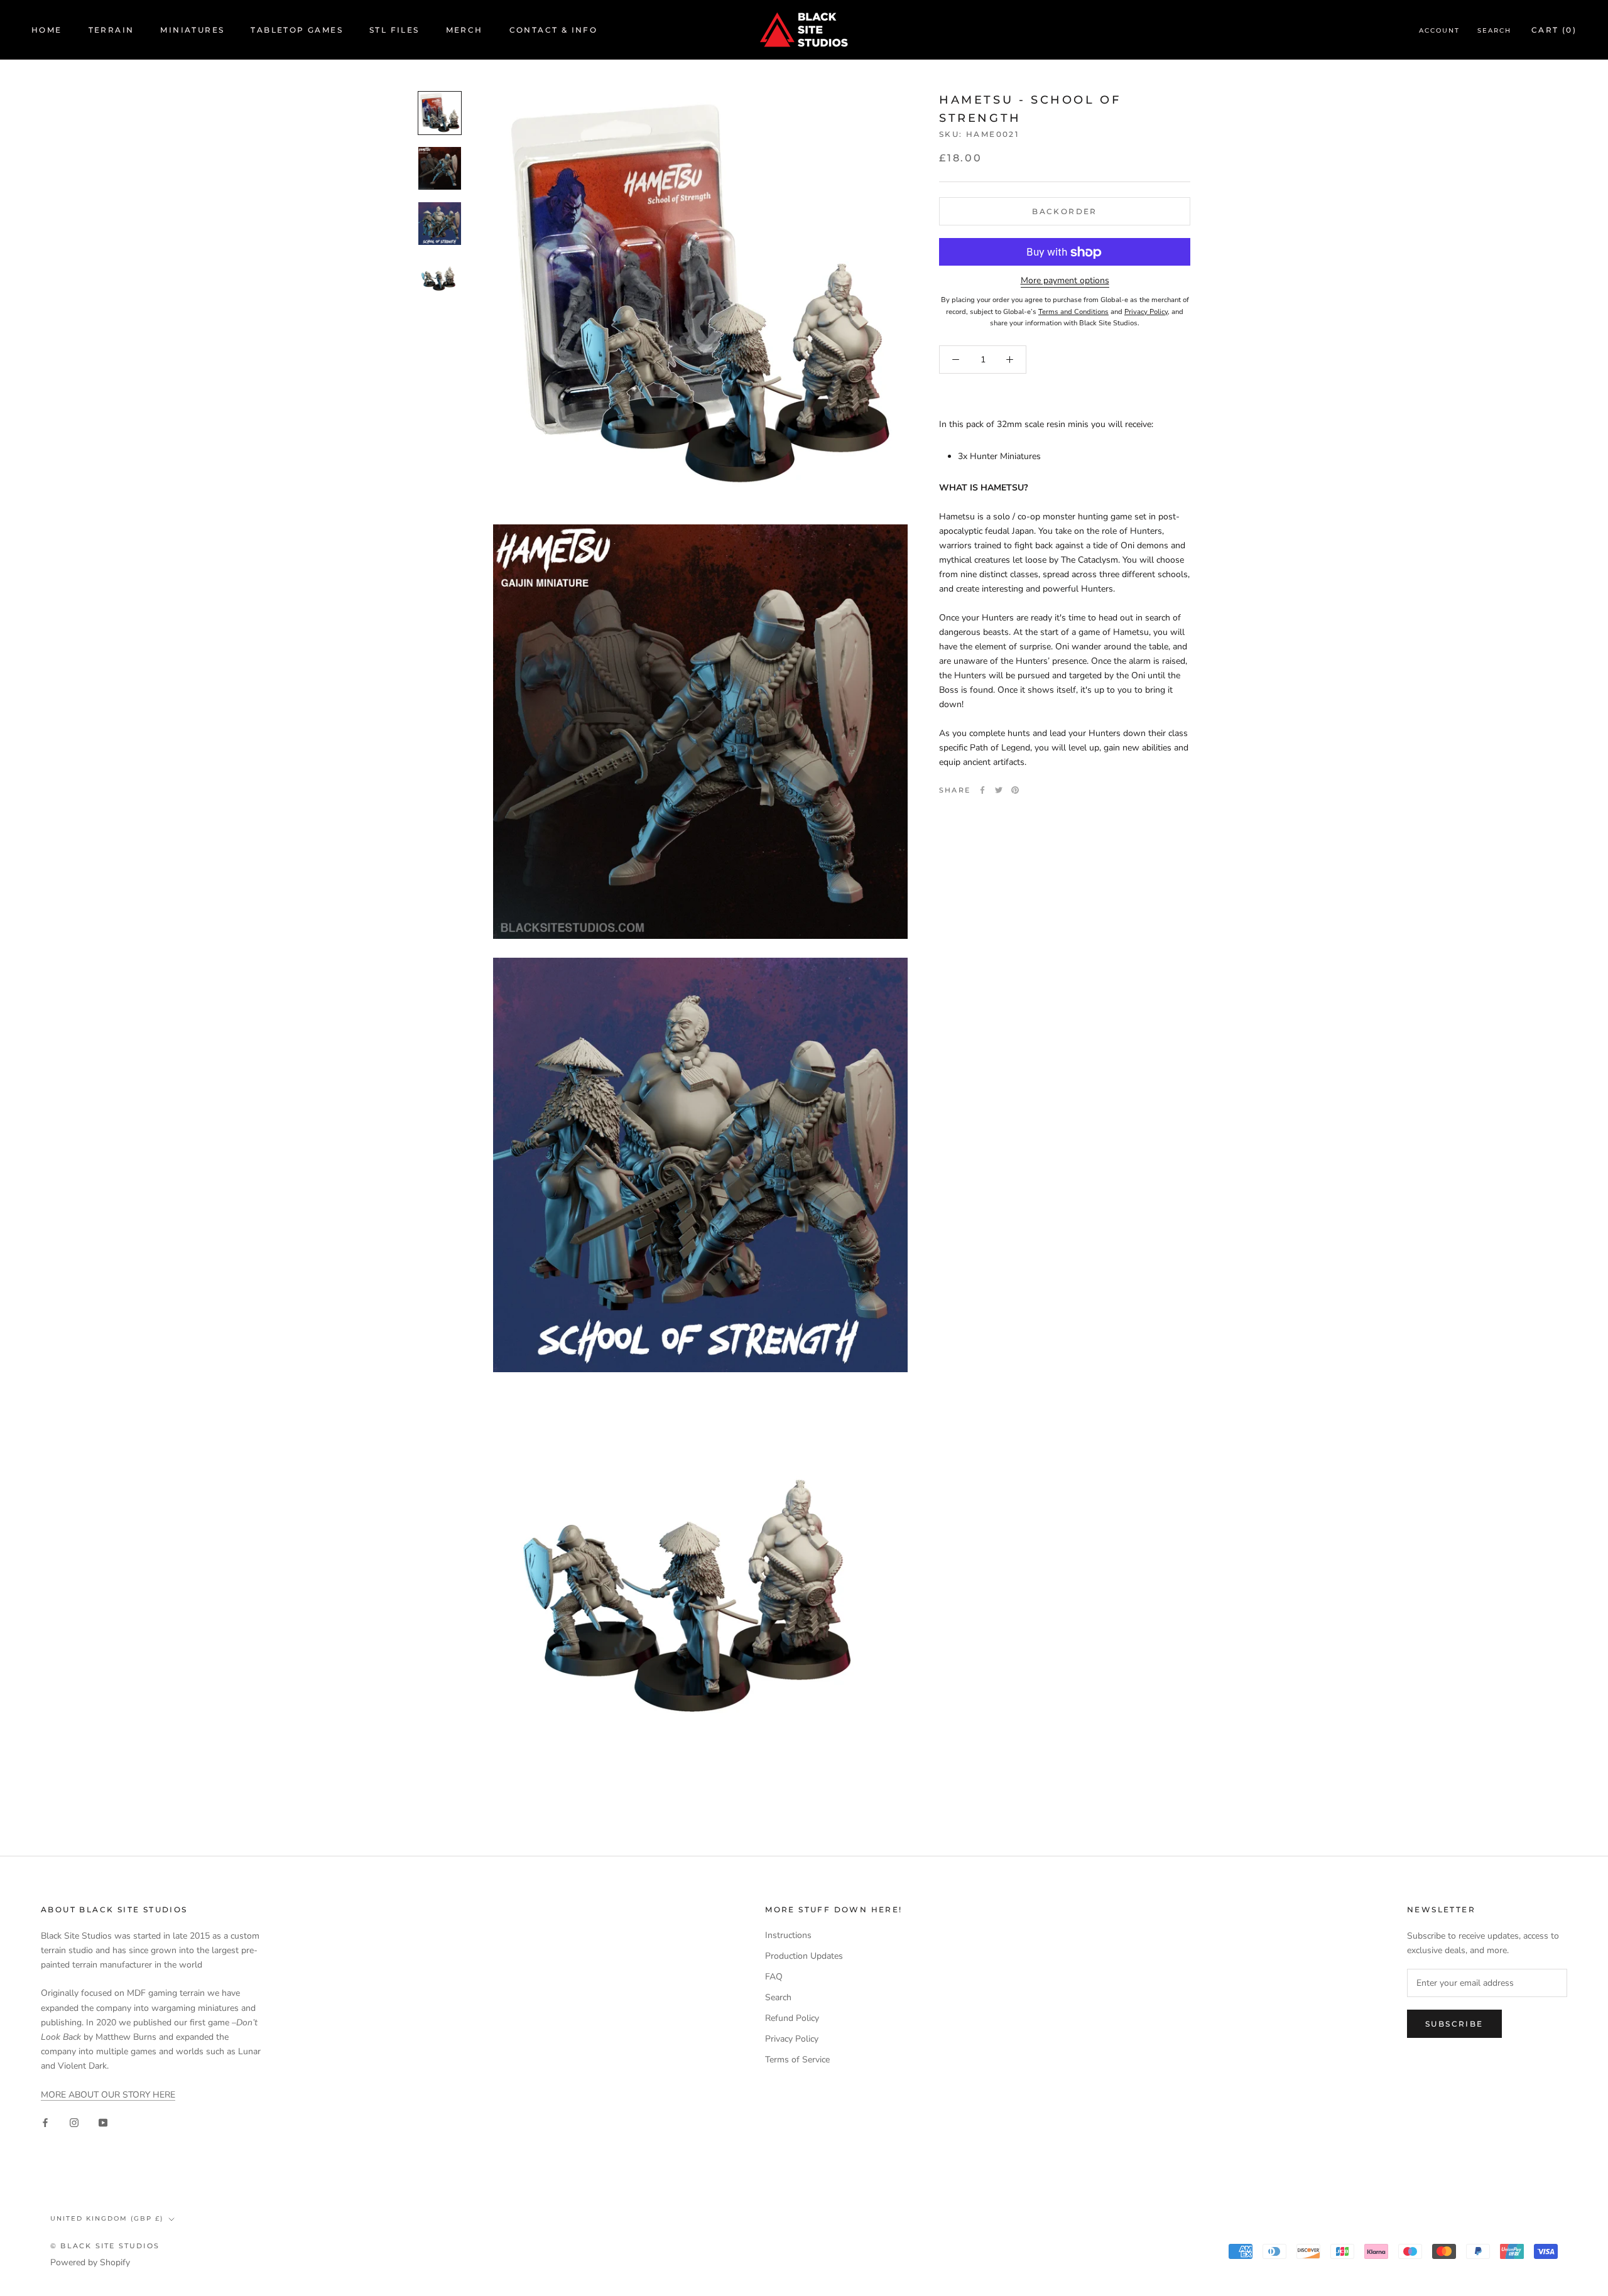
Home (47, 30)
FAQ (774, 1977)
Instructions (788, 1935)
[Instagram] (74, 2122)
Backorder (1065, 212)
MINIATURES (192, 30)
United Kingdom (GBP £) (107, 2218)
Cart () (1554, 30)
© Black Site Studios (105, 2246)
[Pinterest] (1015, 790)
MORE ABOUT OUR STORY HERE (108, 2095)
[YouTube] (103, 2122)
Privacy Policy (792, 2039)
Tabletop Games (297, 30)
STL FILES (394, 30)
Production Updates (804, 1956)
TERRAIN (111, 30)
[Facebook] (982, 790)
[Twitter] (999, 790)
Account (1439, 30)
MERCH (464, 30)
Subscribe (1454, 2024)
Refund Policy (792, 2018)
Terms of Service (797, 2060)
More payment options (1065, 281)
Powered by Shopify (90, 2262)
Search (1494, 30)
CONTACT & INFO (554, 30)
